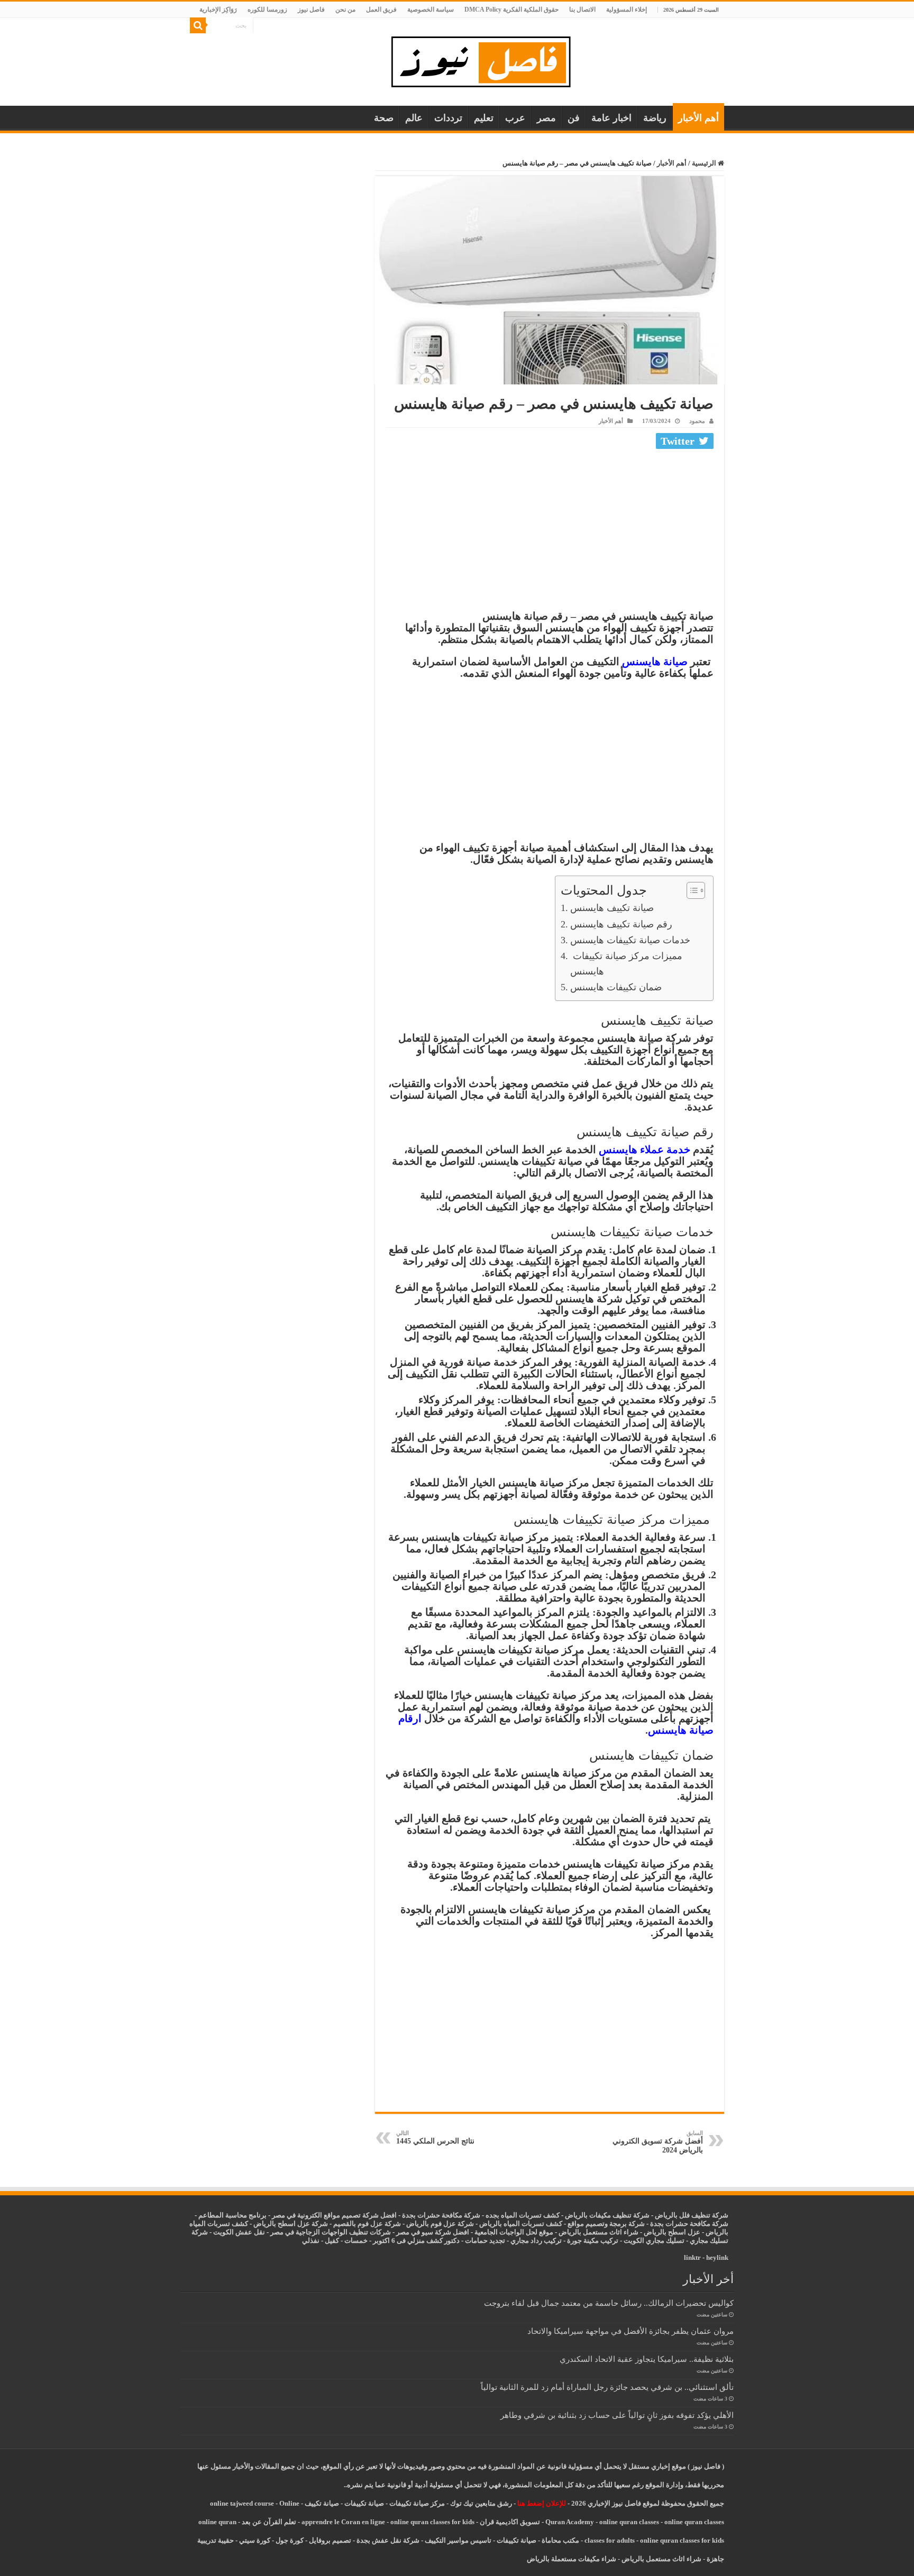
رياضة (655, 118)
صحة (384, 118)
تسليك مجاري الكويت (654, 2241)
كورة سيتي (254, 2540)
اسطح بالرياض (666, 2232)
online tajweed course (242, 2503)
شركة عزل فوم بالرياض (440, 2224)
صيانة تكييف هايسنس (612, 908)
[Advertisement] (550, 532)
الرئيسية (705, 163)
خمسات (356, 2241)
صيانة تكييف (322, 2503)
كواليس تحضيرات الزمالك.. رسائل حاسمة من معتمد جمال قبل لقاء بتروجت (609, 2303)
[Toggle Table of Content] (691, 890)
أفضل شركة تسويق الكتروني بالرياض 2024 (658, 2142)
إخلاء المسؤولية (627, 10)
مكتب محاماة (560, 2540)
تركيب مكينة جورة (593, 2241)
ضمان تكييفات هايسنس (616, 987)
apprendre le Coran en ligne (343, 2522)
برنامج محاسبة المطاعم (232, 2215)
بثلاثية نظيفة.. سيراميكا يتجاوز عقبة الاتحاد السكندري (647, 2359)
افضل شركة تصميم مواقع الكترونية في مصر (334, 2215)
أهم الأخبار (698, 118)
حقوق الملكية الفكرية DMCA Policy (511, 10)
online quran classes (629, 2522)
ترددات (448, 118)
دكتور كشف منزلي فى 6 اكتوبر (416, 2241)
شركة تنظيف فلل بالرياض (692, 2215)
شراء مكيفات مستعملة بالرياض (572, 2559)
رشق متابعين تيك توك (481, 2503)
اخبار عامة (611, 118)
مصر (546, 118)
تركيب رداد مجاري (536, 2241)
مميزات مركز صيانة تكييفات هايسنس (626, 964)
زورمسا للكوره (267, 10)
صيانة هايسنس (655, 661)
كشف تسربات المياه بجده (523, 2215)
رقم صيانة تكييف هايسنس (621, 924)
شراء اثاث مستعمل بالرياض (598, 2232)
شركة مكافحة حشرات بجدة (689, 2224)
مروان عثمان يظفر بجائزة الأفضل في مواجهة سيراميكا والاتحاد (630, 2331)
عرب (515, 118)
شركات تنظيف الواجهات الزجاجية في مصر (331, 2232)
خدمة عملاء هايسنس (645, 1149)
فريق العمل (381, 10)
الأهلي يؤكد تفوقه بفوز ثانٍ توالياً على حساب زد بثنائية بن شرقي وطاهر (617, 2415)
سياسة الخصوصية (431, 10)
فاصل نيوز (311, 10)
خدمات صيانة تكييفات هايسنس (630, 940)
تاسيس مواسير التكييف (458, 2540)
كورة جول (289, 2540)
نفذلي (311, 2241)
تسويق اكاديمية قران (510, 2522)
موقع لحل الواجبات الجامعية (514, 2232)
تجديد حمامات (485, 2241)
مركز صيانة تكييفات (417, 2503)
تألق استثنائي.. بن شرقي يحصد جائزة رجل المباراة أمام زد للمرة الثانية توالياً (607, 2387)
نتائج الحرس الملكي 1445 (435, 2137)
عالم (414, 118)
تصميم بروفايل (330, 2540)
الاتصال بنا (582, 10)
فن (574, 118)
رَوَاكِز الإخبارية (218, 10)
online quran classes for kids (432, 2522)
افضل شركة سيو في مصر (433, 2232)
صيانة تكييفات (364, 2503)
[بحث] (198, 25)
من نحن (345, 10)
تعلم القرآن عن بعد (269, 2522)
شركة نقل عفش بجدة (388, 2540)
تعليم (484, 118)
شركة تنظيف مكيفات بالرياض (607, 2215)
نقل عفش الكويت (239, 2232)
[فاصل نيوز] (486, 59)
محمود (697, 421)
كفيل (332, 2241)
